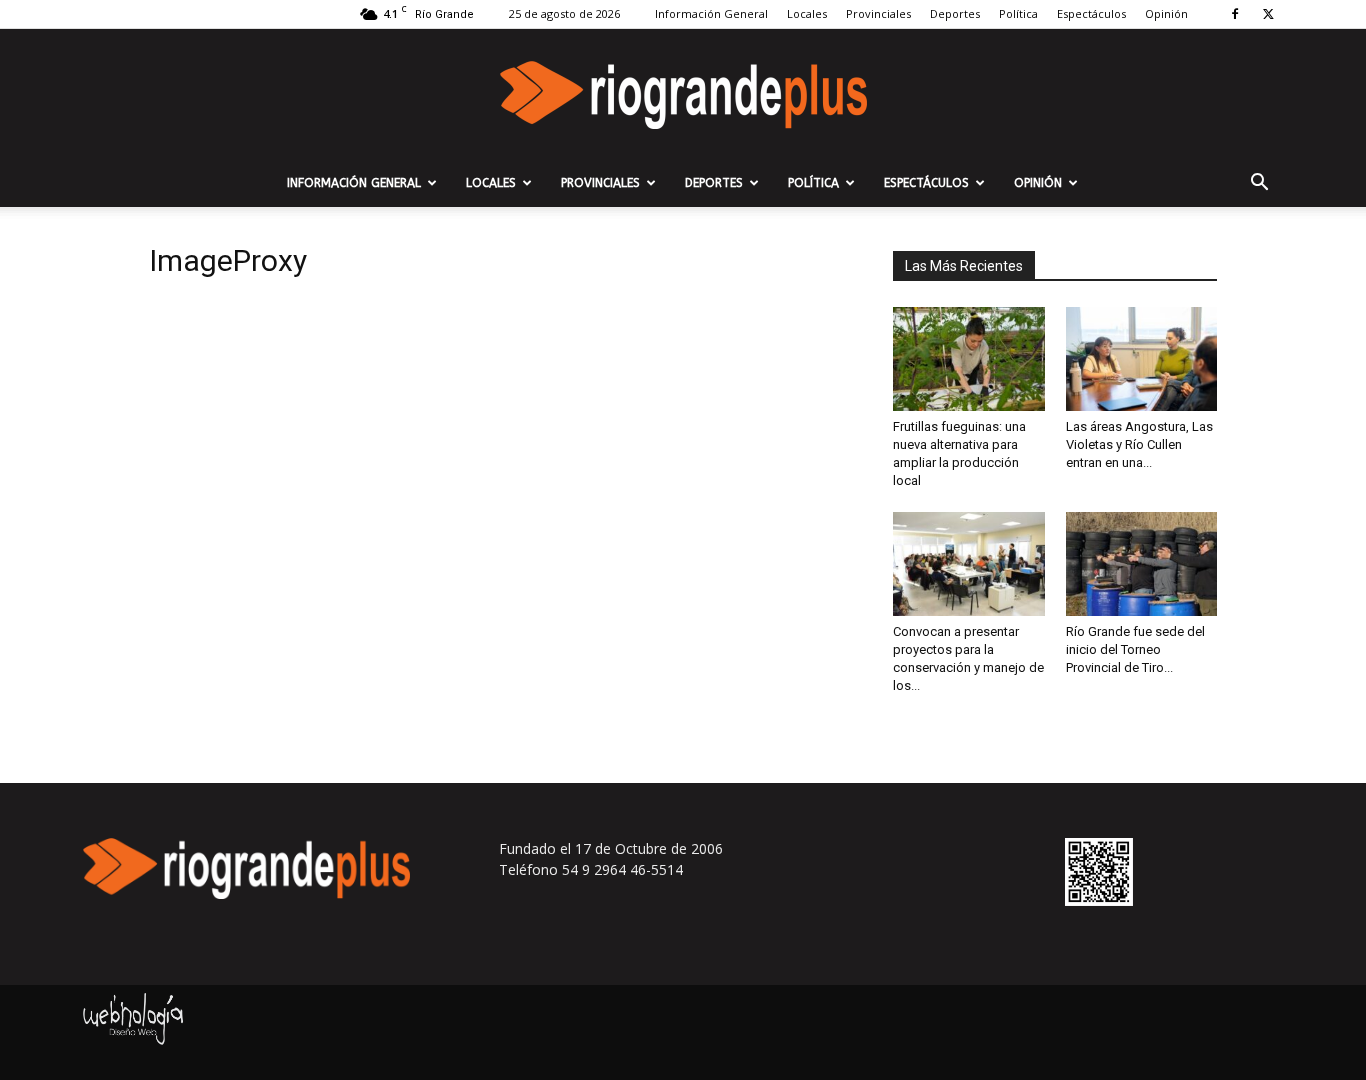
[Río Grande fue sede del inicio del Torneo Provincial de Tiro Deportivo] (1142, 564)
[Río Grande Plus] (683, 95)
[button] (1259, 184)
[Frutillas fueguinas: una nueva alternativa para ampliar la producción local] (969, 359)
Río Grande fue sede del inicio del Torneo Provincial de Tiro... (1135, 649)
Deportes (955, 13)
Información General (711, 13)
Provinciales (878, 13)
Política (1018, 13)
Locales (807, 13)
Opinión (1166, 13)
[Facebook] (1235, 14)
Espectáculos (1091, 13)
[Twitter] (1268, 14)
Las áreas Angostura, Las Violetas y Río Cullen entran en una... (1139, 444)
